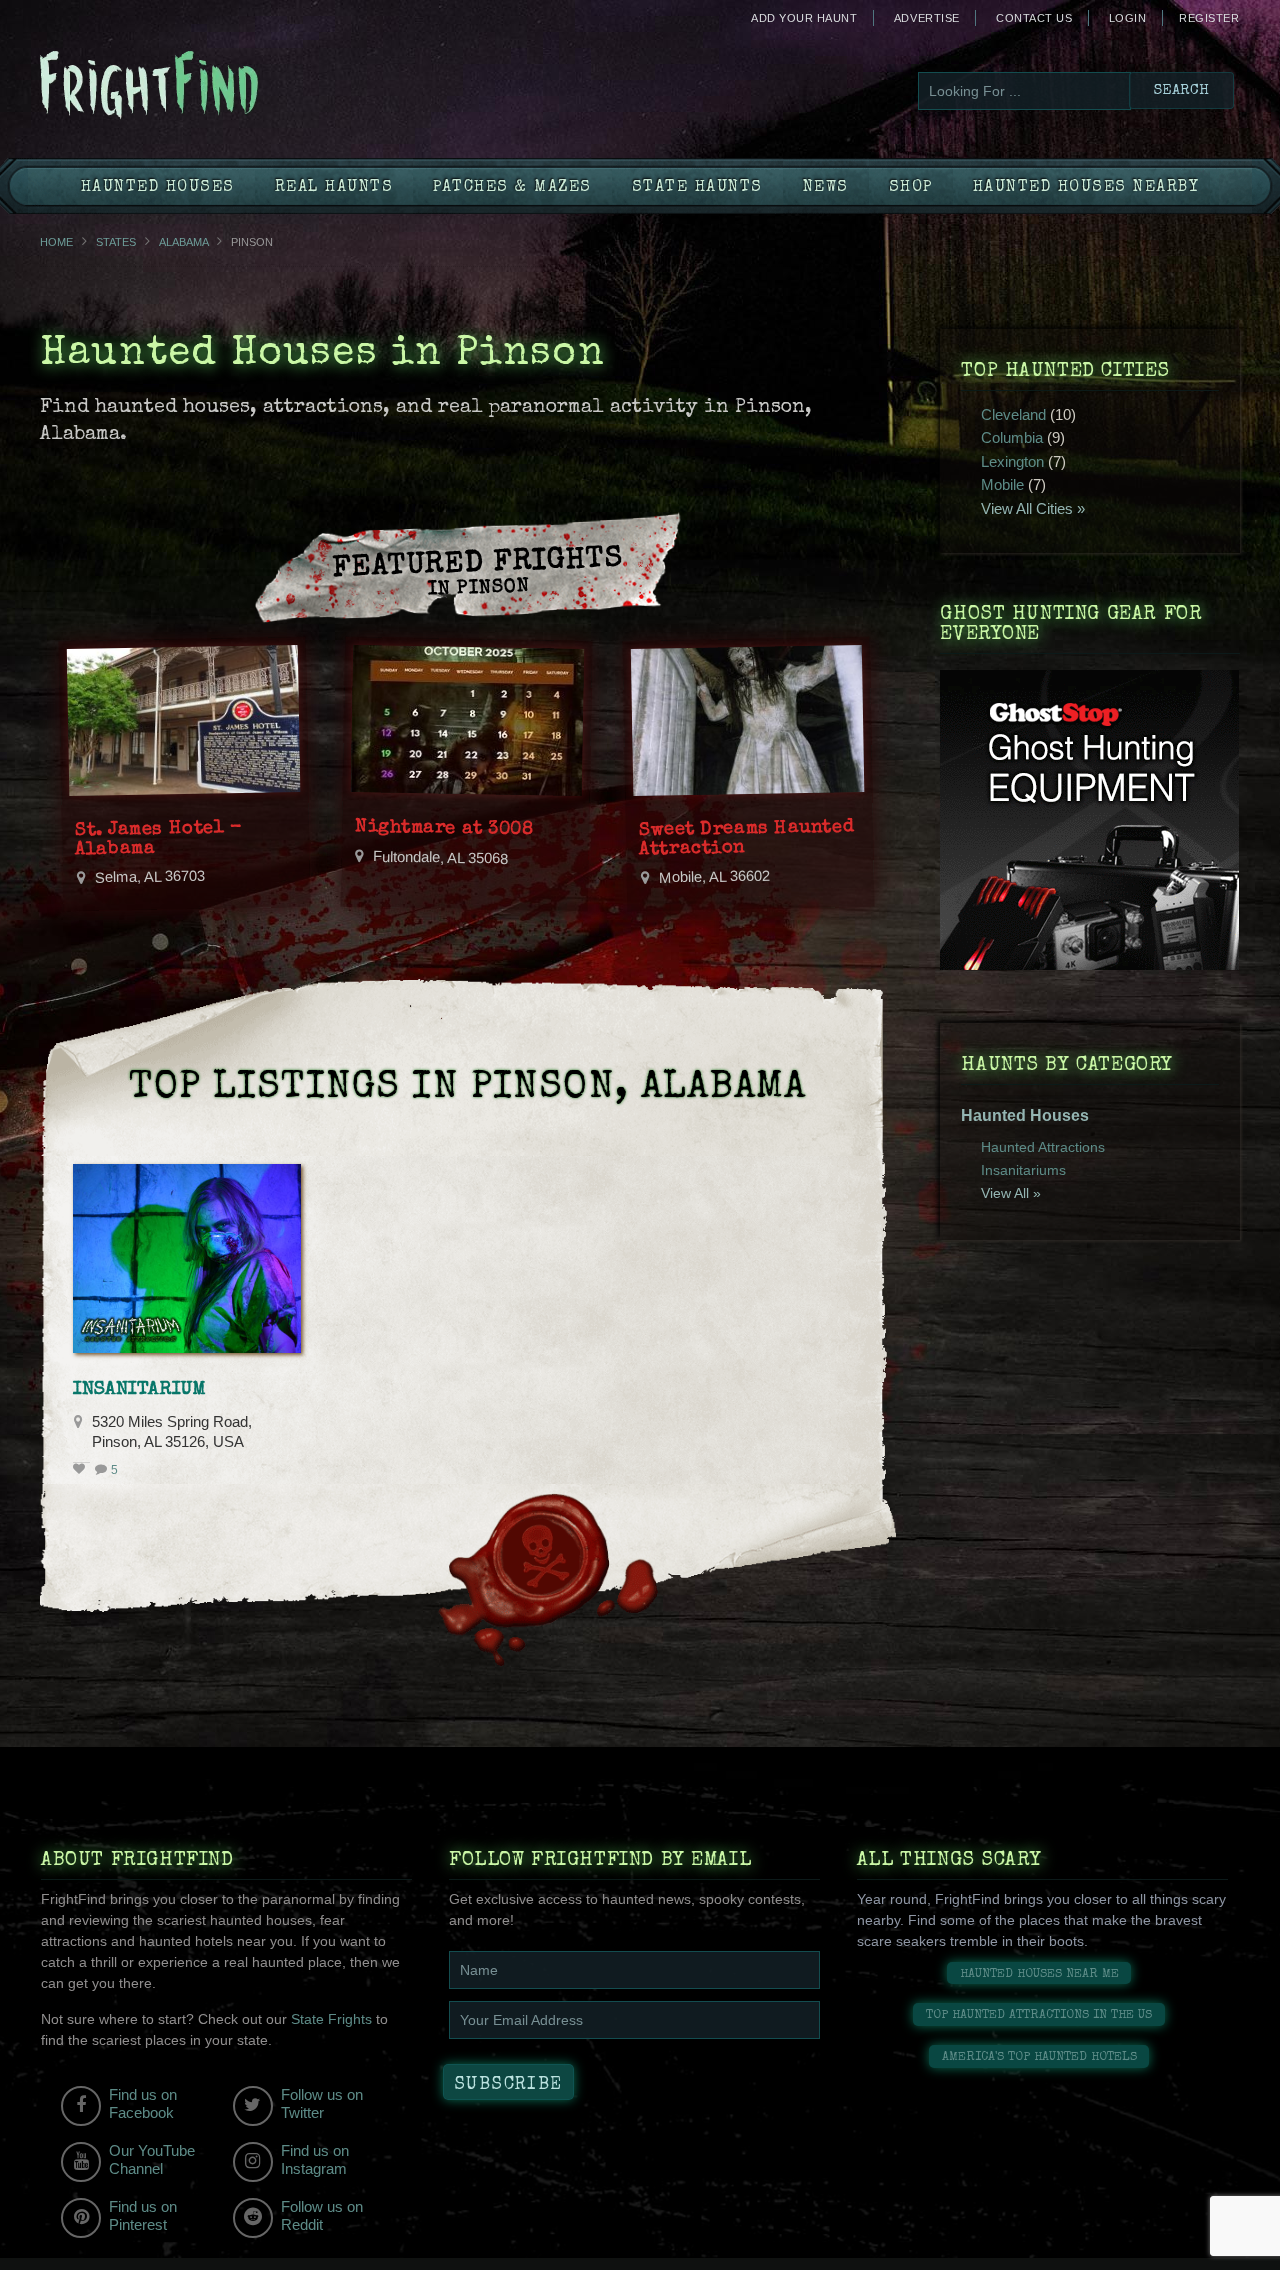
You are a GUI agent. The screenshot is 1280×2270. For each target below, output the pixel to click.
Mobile (1002, 484)
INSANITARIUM (139, 1390)
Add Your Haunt (804, 18)
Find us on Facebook (143, 2103)
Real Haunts (334, 188)
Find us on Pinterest (143, 2215)
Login (1128, 18)
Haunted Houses (158, 188)
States (116, 242)
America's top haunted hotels (1039, 2057)
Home (56, 242)
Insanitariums (1023, 1170)
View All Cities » (1033, 508)
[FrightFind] (230, 86)
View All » (1011, 1193)
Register (1209, 18)
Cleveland (1013, 414)
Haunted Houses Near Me (1039, 1974)
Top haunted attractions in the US (1039, 2015)
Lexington (1012, 461)
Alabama (183, 242)
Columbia (1012, 437)
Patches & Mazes (512, 188)
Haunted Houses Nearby (1086, 188)
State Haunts (697, 188)
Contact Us (1034, 18)
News (826, 188)
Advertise (927, 18)
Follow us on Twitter (322, 2103)
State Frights (331, 2019)
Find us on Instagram (315, 2159)
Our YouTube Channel (152, 2159)
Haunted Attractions (1043, 1147)
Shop (911, 188)
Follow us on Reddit (322, 2215)
